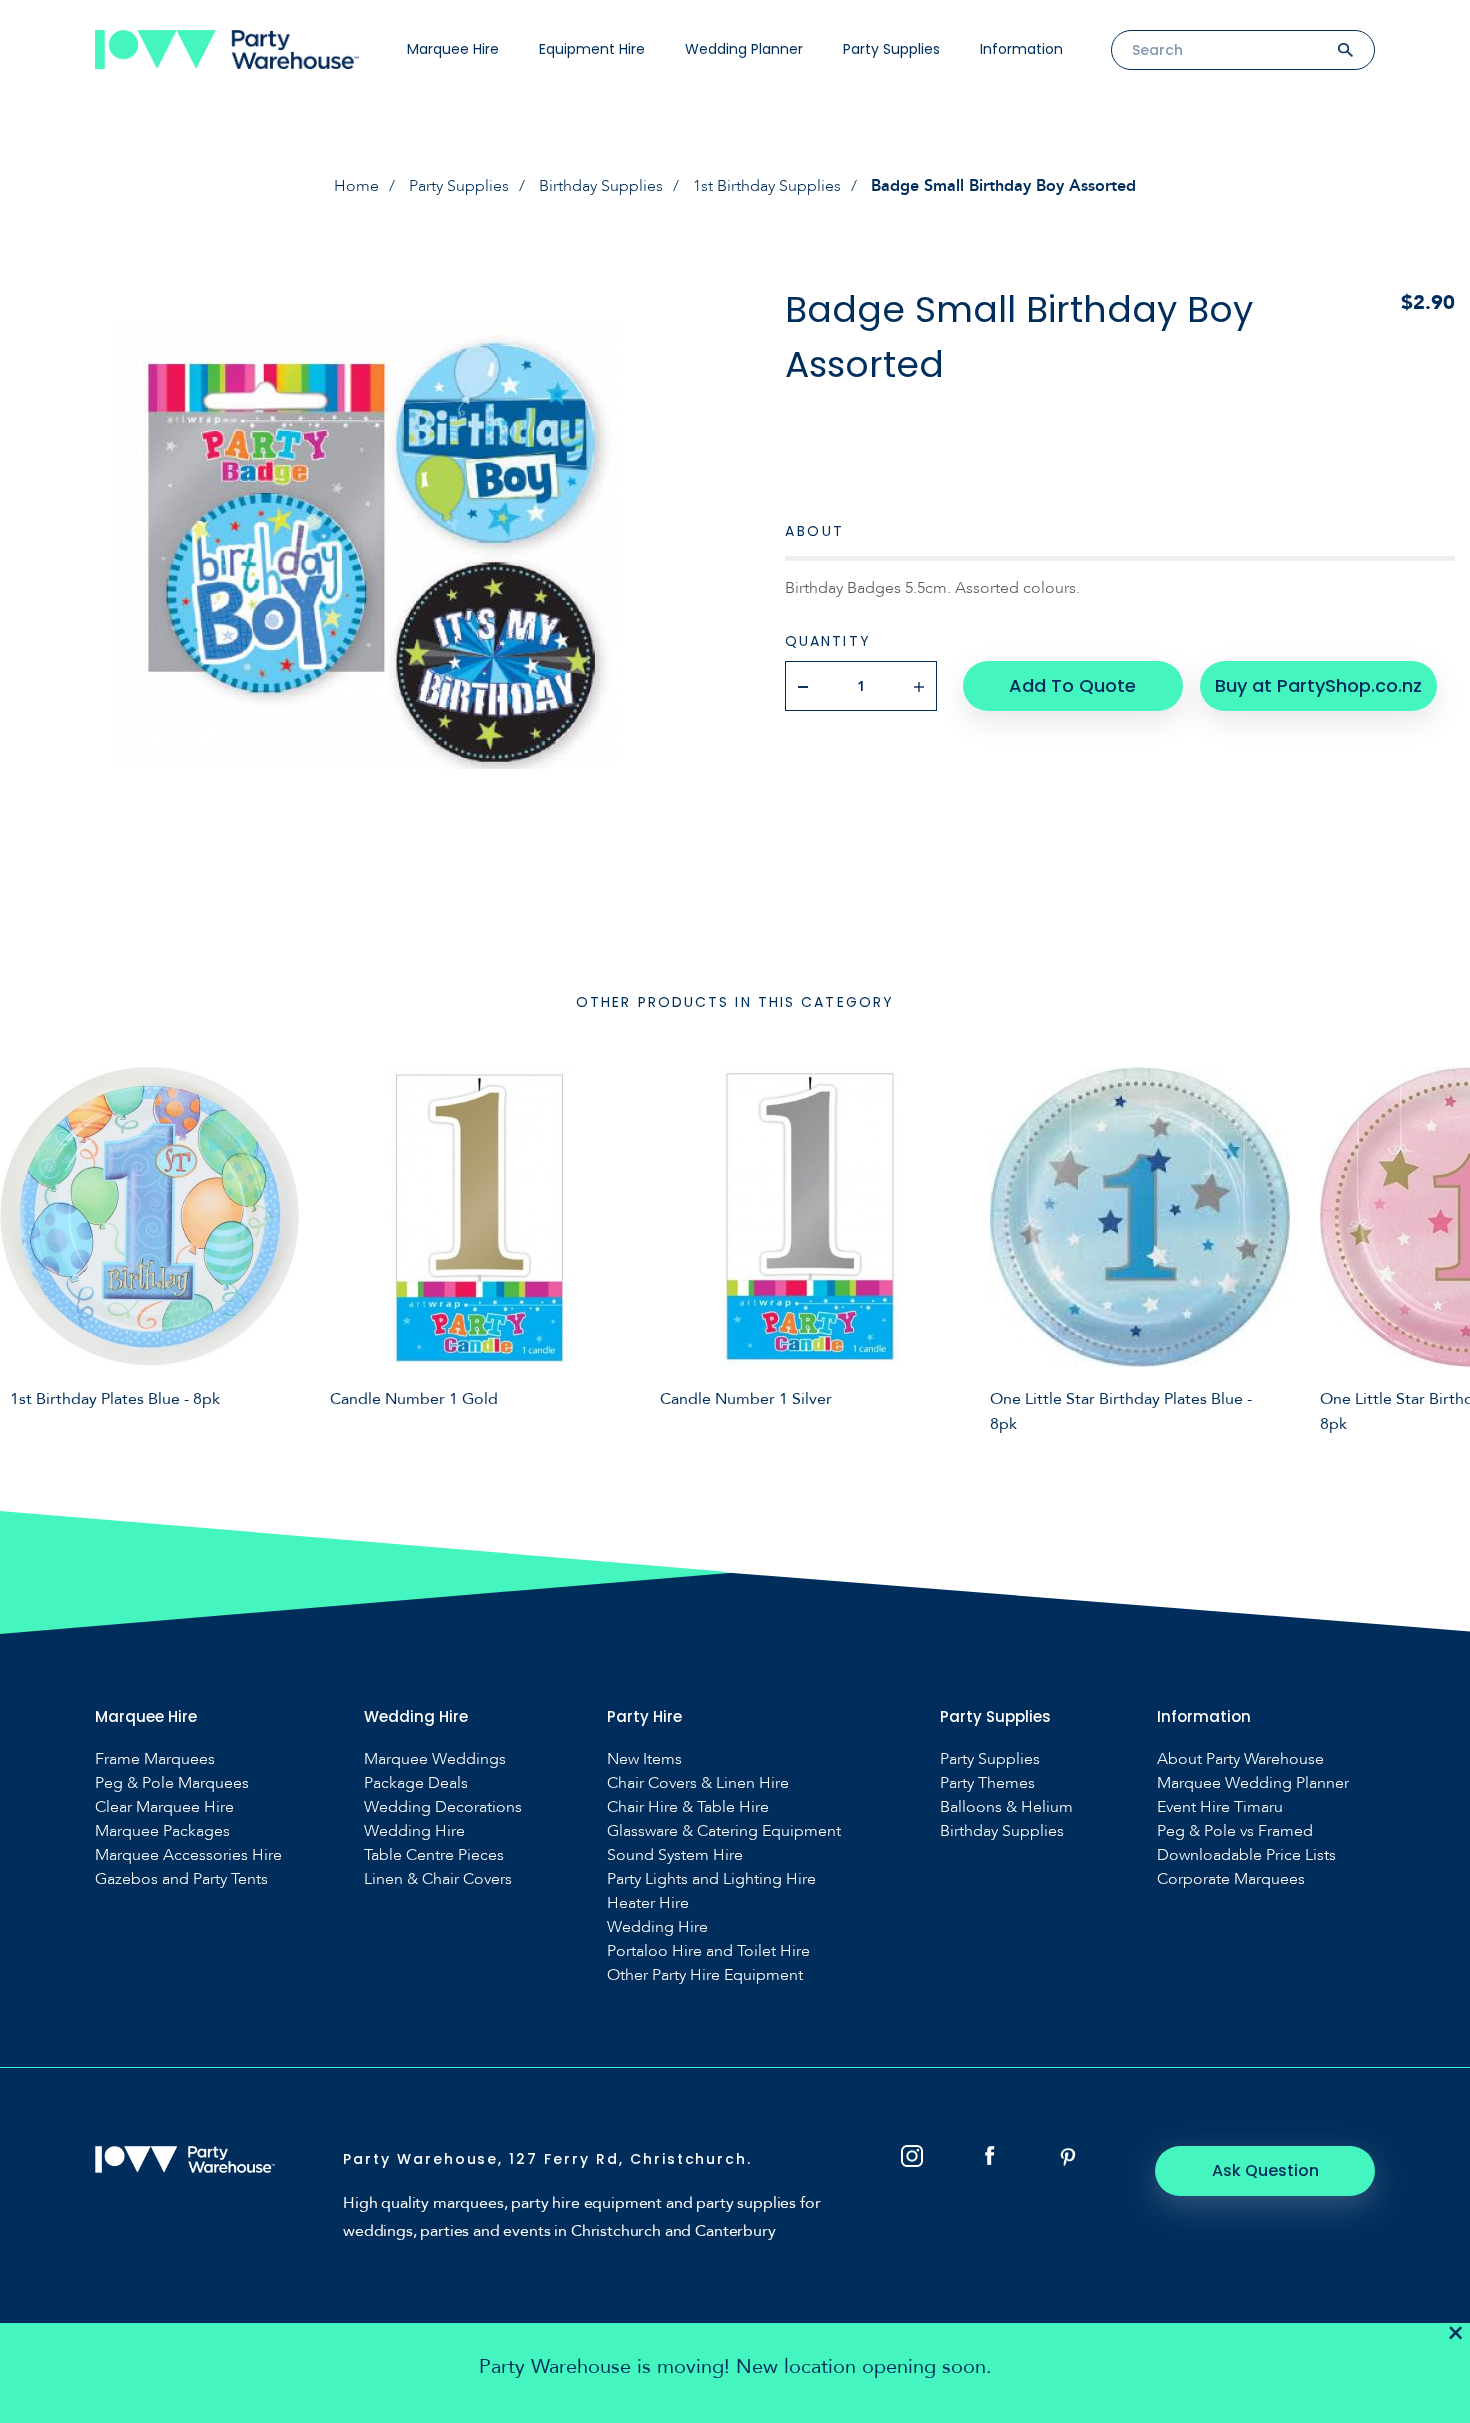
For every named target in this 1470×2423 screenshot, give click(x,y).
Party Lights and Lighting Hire (711, 1879)
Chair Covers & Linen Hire (698, 1783)
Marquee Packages (162, 1831)
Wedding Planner (744, 49)
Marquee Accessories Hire (188, 1855)
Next (1440, 1247)
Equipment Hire (592, 49)
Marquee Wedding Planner (1253, 1783)
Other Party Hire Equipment (705, 1975)
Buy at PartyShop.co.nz (1318, 685)
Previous (30, 1247)
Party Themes (987, 1783)
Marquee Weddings (435, 1759)
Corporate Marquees (1231, 1879)
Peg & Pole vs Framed (1235, 1831)
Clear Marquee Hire (164, 1807)
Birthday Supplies (601, 186)
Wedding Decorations (443, 1807)
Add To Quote (1072, 685)
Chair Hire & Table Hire (688, 1807)
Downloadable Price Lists (1246, 1855)
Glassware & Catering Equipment (724, 1831)
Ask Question (1265, 2170)
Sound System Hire (675, 1855)
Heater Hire (648, 1903)
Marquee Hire (453, 49)
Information (1021, 49)
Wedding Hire (414, 1831)
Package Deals (416, 1783)
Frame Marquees (155, 1759)
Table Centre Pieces (434, 1855)
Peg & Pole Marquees (172, 1783)
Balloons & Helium (1006, 1807)
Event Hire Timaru (1220, 1807)
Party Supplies (891, 49)
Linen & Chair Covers (438, 1879)
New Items (644, 1759)
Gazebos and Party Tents (181, 1879)
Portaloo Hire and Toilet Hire (708, 1951)
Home (356, 186)
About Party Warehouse (1240, 1759)
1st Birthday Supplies (767, 186)
